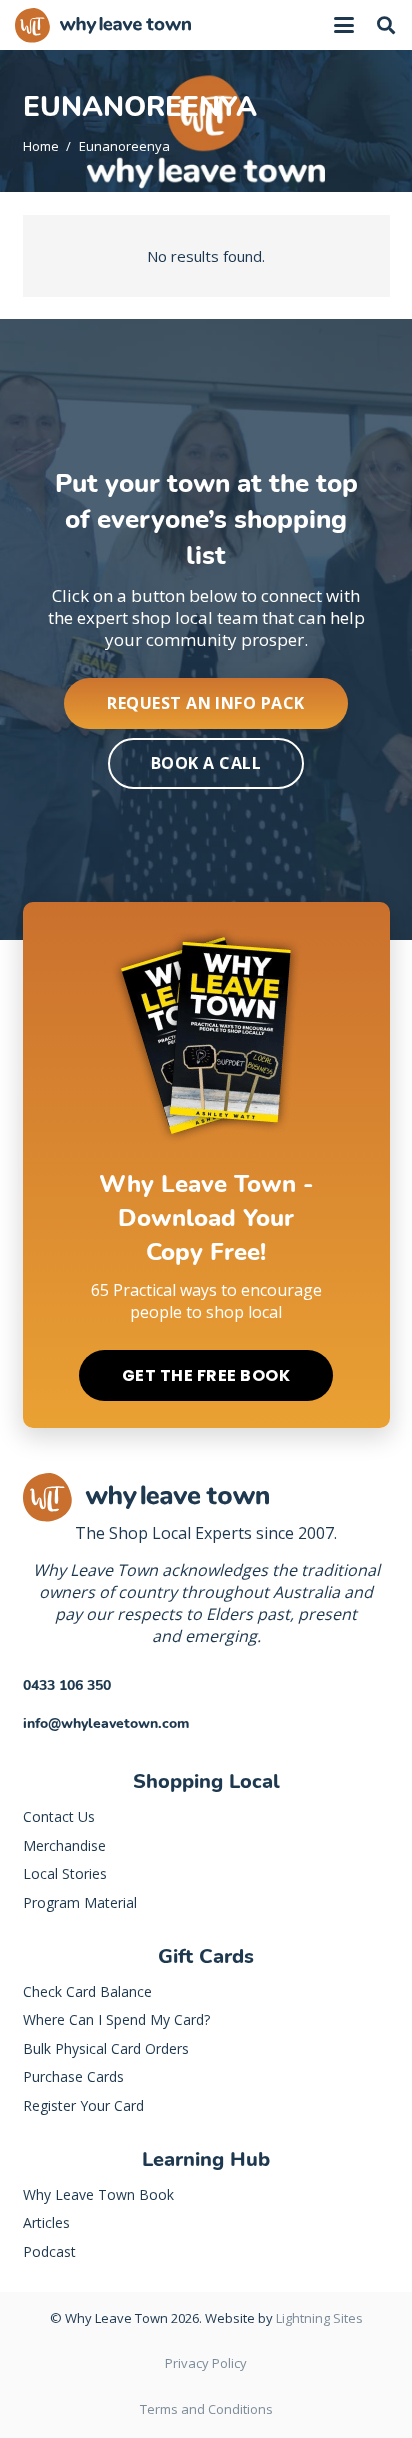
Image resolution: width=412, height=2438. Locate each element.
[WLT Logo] (103, 25)
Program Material (80, 1902)
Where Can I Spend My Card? (116, 2019)
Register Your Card (83, 2105)
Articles (46, 2222)
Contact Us (59, 1816)
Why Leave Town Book (98, 2194)
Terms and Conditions (206, 2409)
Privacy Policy (206, 2363)
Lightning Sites (319, 2318)
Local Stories (65, 1873)
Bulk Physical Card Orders (106, 2048)
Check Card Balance (87, 1991)
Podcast (49, 2251)
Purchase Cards (73, 2076)
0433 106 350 (67, 1685)
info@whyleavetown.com (106, 1723)
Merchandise (64, 1845)
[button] (344, 25)
